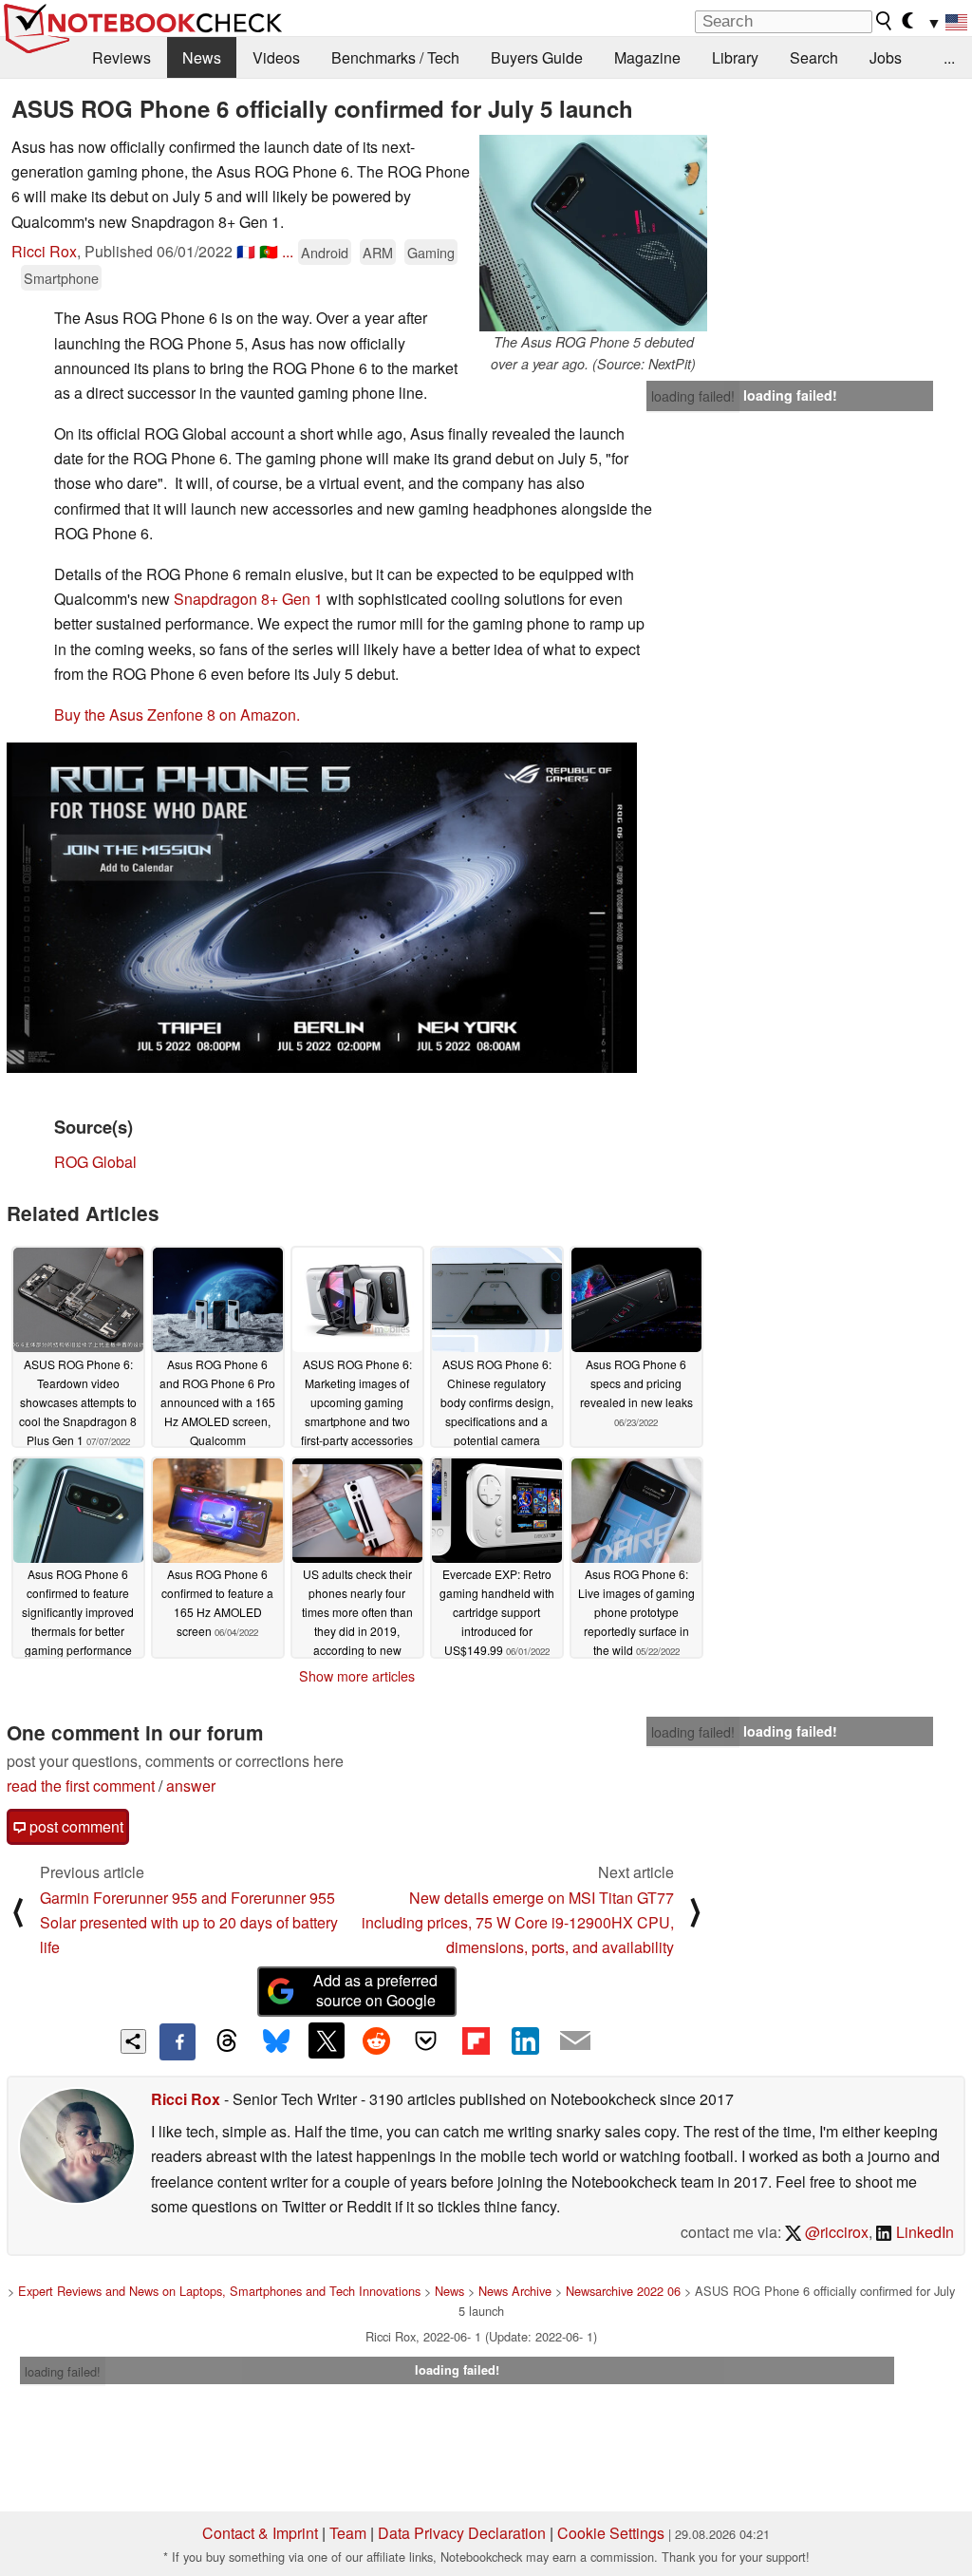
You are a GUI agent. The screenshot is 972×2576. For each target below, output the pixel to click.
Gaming (431, 252)
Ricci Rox (44, 251)
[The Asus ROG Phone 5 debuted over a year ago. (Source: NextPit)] (593, 233)
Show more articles (357, 1676)
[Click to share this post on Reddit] (376, 2040)
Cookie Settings (611, 2533)
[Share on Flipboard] (476, 2040)
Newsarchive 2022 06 (623, 2291)
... (949, 57)
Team (348, 2533)
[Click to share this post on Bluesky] (276, 2041)
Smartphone (61, 278)
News (202, 57)
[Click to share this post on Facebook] (178, 2041)
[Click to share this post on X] (327, 2040)
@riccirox (835, 2232)
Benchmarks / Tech (395, 57)
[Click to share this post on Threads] (227, 2041)
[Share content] (133, 2042)
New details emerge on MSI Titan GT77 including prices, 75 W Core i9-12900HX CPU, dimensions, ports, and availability (518, 1923)
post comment (75, 1826)
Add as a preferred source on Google (375, 1990)
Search (814, 57)
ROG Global (95, 1162)
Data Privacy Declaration (462, 2533)
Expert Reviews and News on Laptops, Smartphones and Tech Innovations (219, 2291)
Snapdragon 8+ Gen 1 (248, 599)
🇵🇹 (269, 251)
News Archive (515, 2291)
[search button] (885, 21)
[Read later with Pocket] (426, 2040)
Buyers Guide (537, 57)
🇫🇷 (246, 251)
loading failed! (693, 396)
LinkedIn (923, 2232)
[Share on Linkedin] (525, 2040)
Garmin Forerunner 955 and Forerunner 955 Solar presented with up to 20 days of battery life (189, 1923)
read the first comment (81, 1786)
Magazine (647, 57)
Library (735, 57)
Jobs (886, 57)
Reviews (121, 57)
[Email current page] (575, 2041)
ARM (378, 252)
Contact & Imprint (260, 2533)
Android (325, 252)
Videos (276, 57)
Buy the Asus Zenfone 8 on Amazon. (177, 715)
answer (191, 1786)
